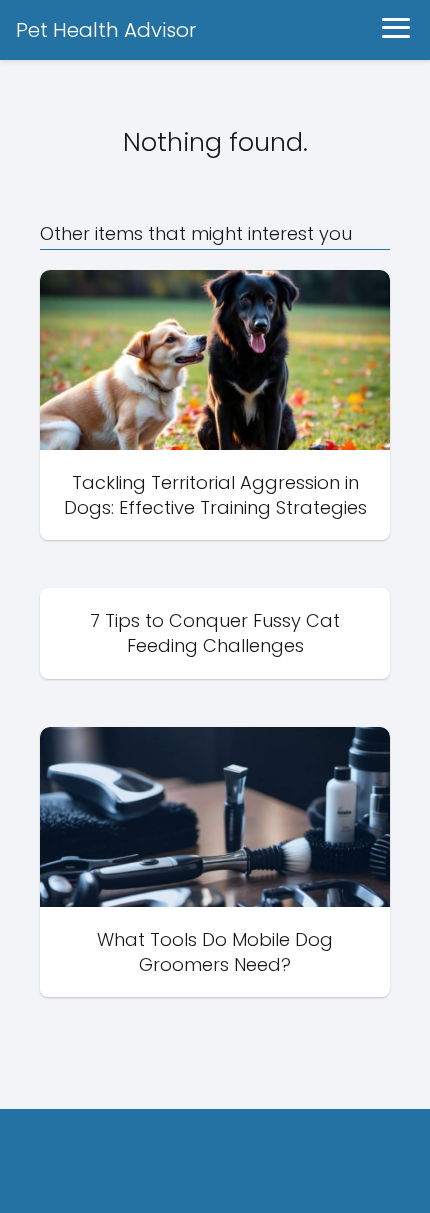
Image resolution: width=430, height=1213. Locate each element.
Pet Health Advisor (106, 30)
